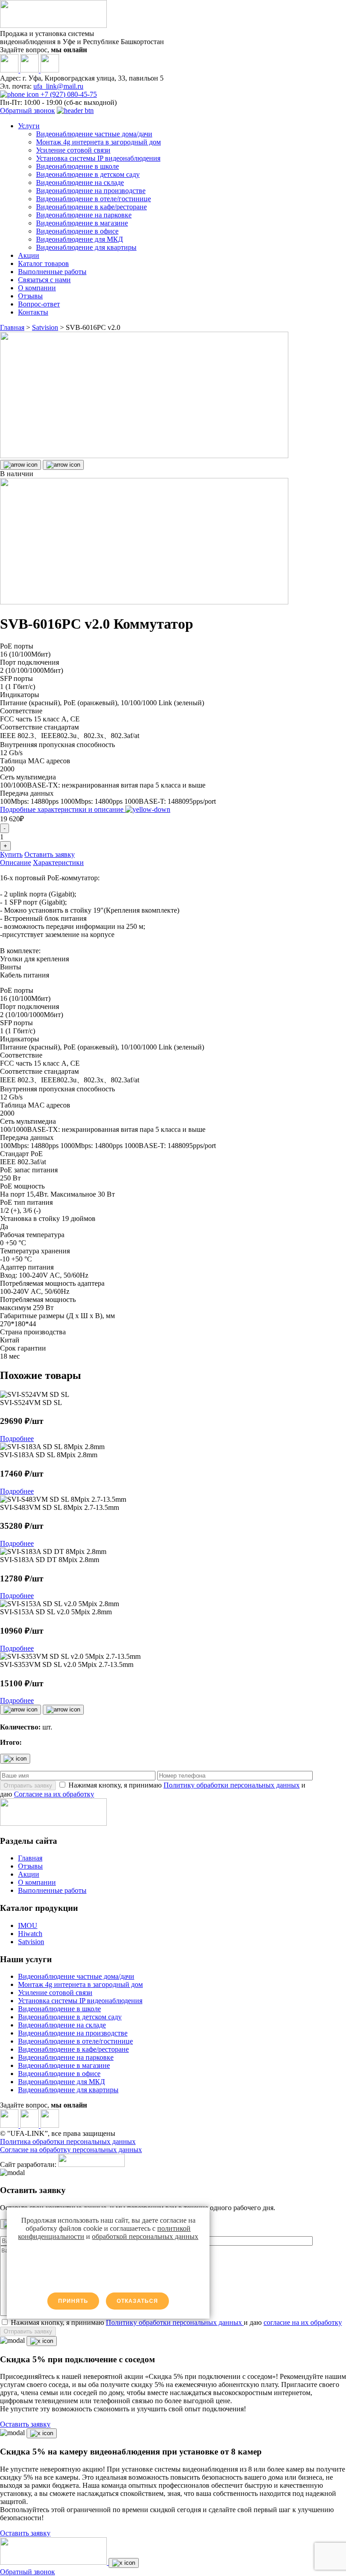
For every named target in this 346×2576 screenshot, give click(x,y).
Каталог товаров (43, 263)
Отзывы (30, 296)
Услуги (29, 126)
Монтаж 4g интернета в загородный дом (98, 142)
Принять (73, 2301)
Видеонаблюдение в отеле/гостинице (93, 199)
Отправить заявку (28, 1786)
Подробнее (17, 1439)
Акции (29, 255)
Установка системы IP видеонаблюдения (98, 158)
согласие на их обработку (303, 2322)
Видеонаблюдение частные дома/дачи (94, 134)
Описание (16, 862)
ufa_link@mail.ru (58, 86)
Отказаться (137, 2301)
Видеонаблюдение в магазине (82, 223)
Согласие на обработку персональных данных (71, 2150)
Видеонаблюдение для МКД (80, 239)
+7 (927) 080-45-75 (68, 94)
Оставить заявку (50, 854)
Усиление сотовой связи (73, 150)
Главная (30, 1858)
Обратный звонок (27, 110)
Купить (11, 854)
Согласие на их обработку (54, 1794)
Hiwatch (30, 1934)
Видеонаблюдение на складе (80, 182)
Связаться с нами (44, 280)
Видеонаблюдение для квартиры (86, 247)
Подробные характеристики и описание (63, 809)
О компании (37, 288)
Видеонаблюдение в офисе (77, 231)
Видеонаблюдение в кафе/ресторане (91, 207)
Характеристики (58, 862)
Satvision (31, 1942)
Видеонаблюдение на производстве (91, 191)
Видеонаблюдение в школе (77, 166)
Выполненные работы (52, 272)
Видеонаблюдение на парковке (84, 215)
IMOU (28, 1925)
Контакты (33, 312)
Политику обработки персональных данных (232, 1785)
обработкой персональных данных (145, 2236)
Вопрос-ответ (39, 304)
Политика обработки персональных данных (68, 2141)
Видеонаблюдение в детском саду (88, 174)
